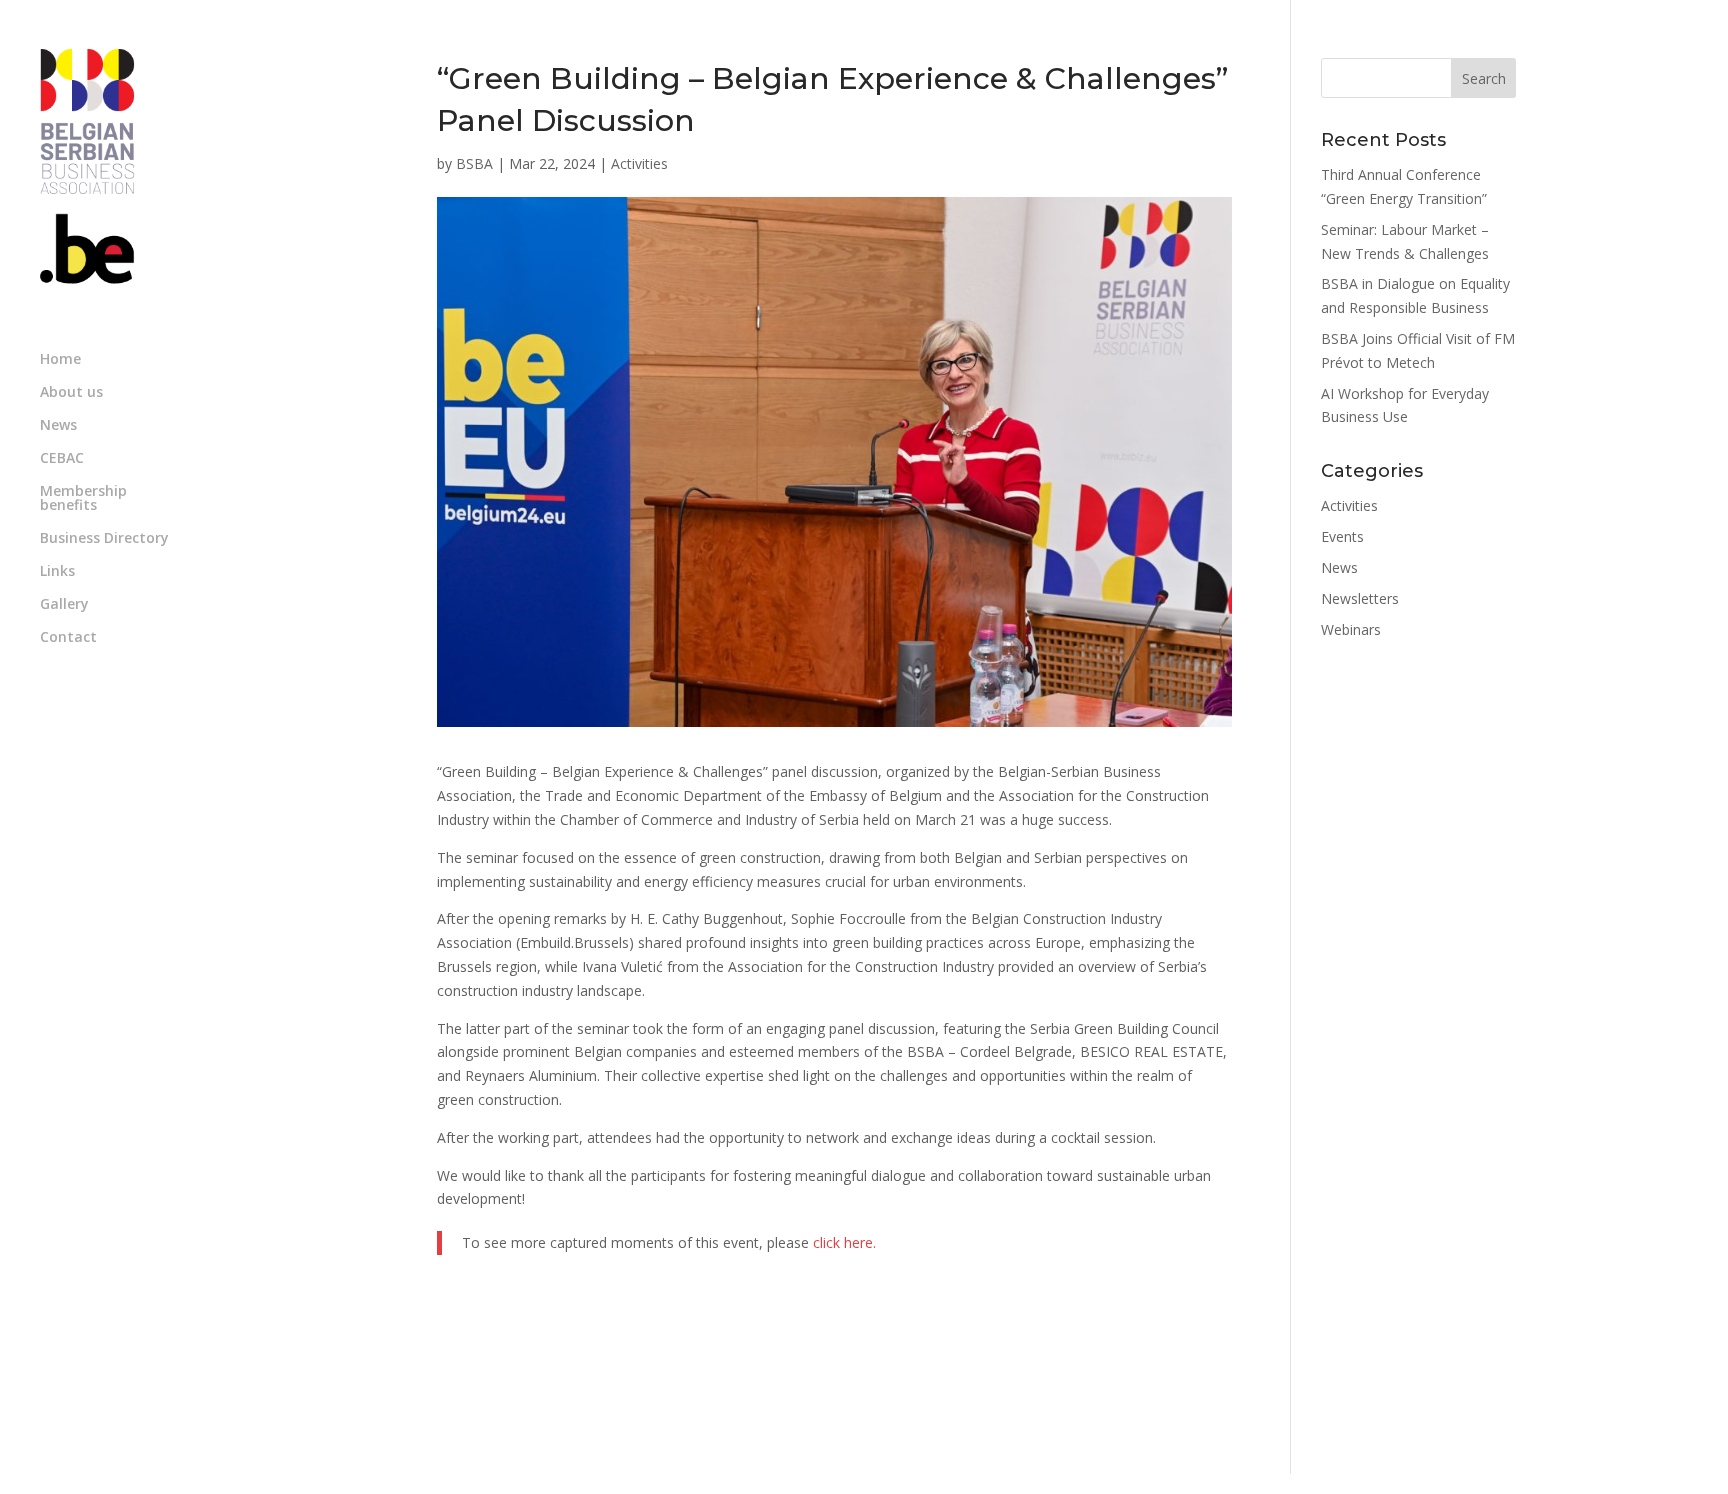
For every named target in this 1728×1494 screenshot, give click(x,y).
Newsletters (1360, 598)
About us (71, 393)
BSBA (474, 163)
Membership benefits (83, 499)
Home (60, 360)
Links (57, 572)
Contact (68, 638)
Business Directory (104, 539)
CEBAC (62, 459)
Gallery (64, 605)
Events (1342, 536)
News (58, 426)
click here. (844, 1242)
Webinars (1351, 629)
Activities (639, 163)
